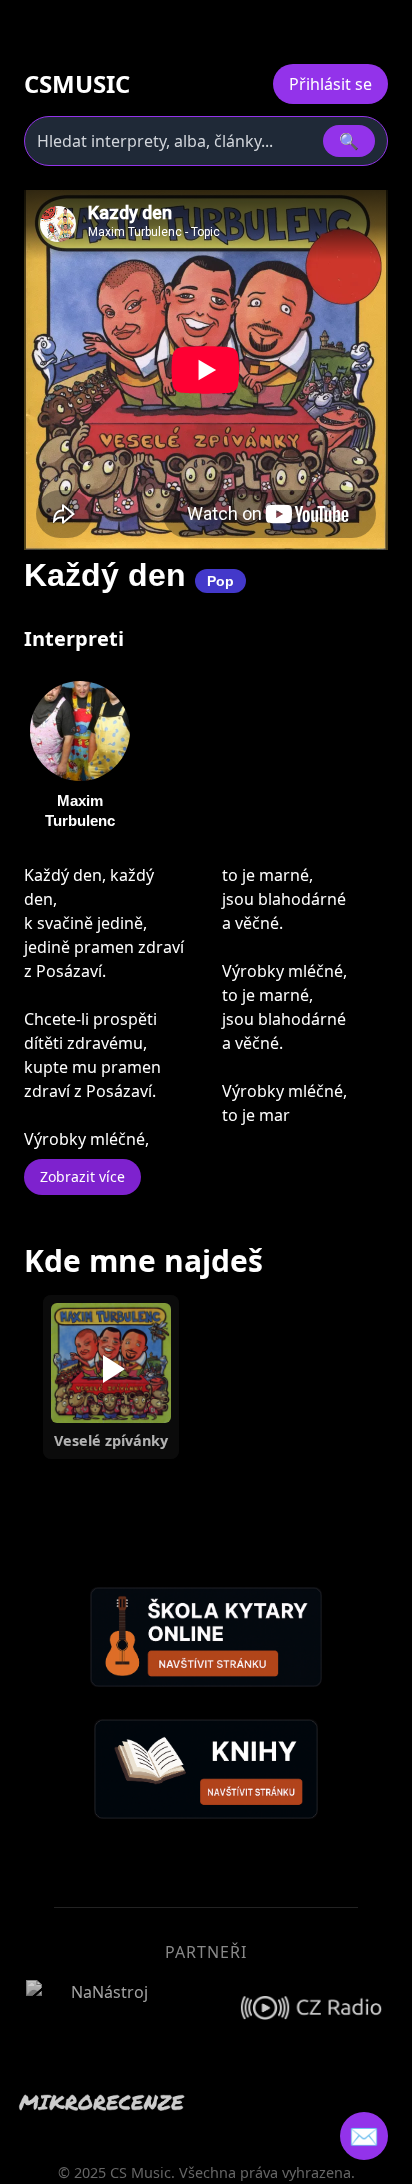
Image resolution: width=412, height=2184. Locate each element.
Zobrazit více (82, 1176)
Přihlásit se (330, 84)
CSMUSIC (77, 84)
